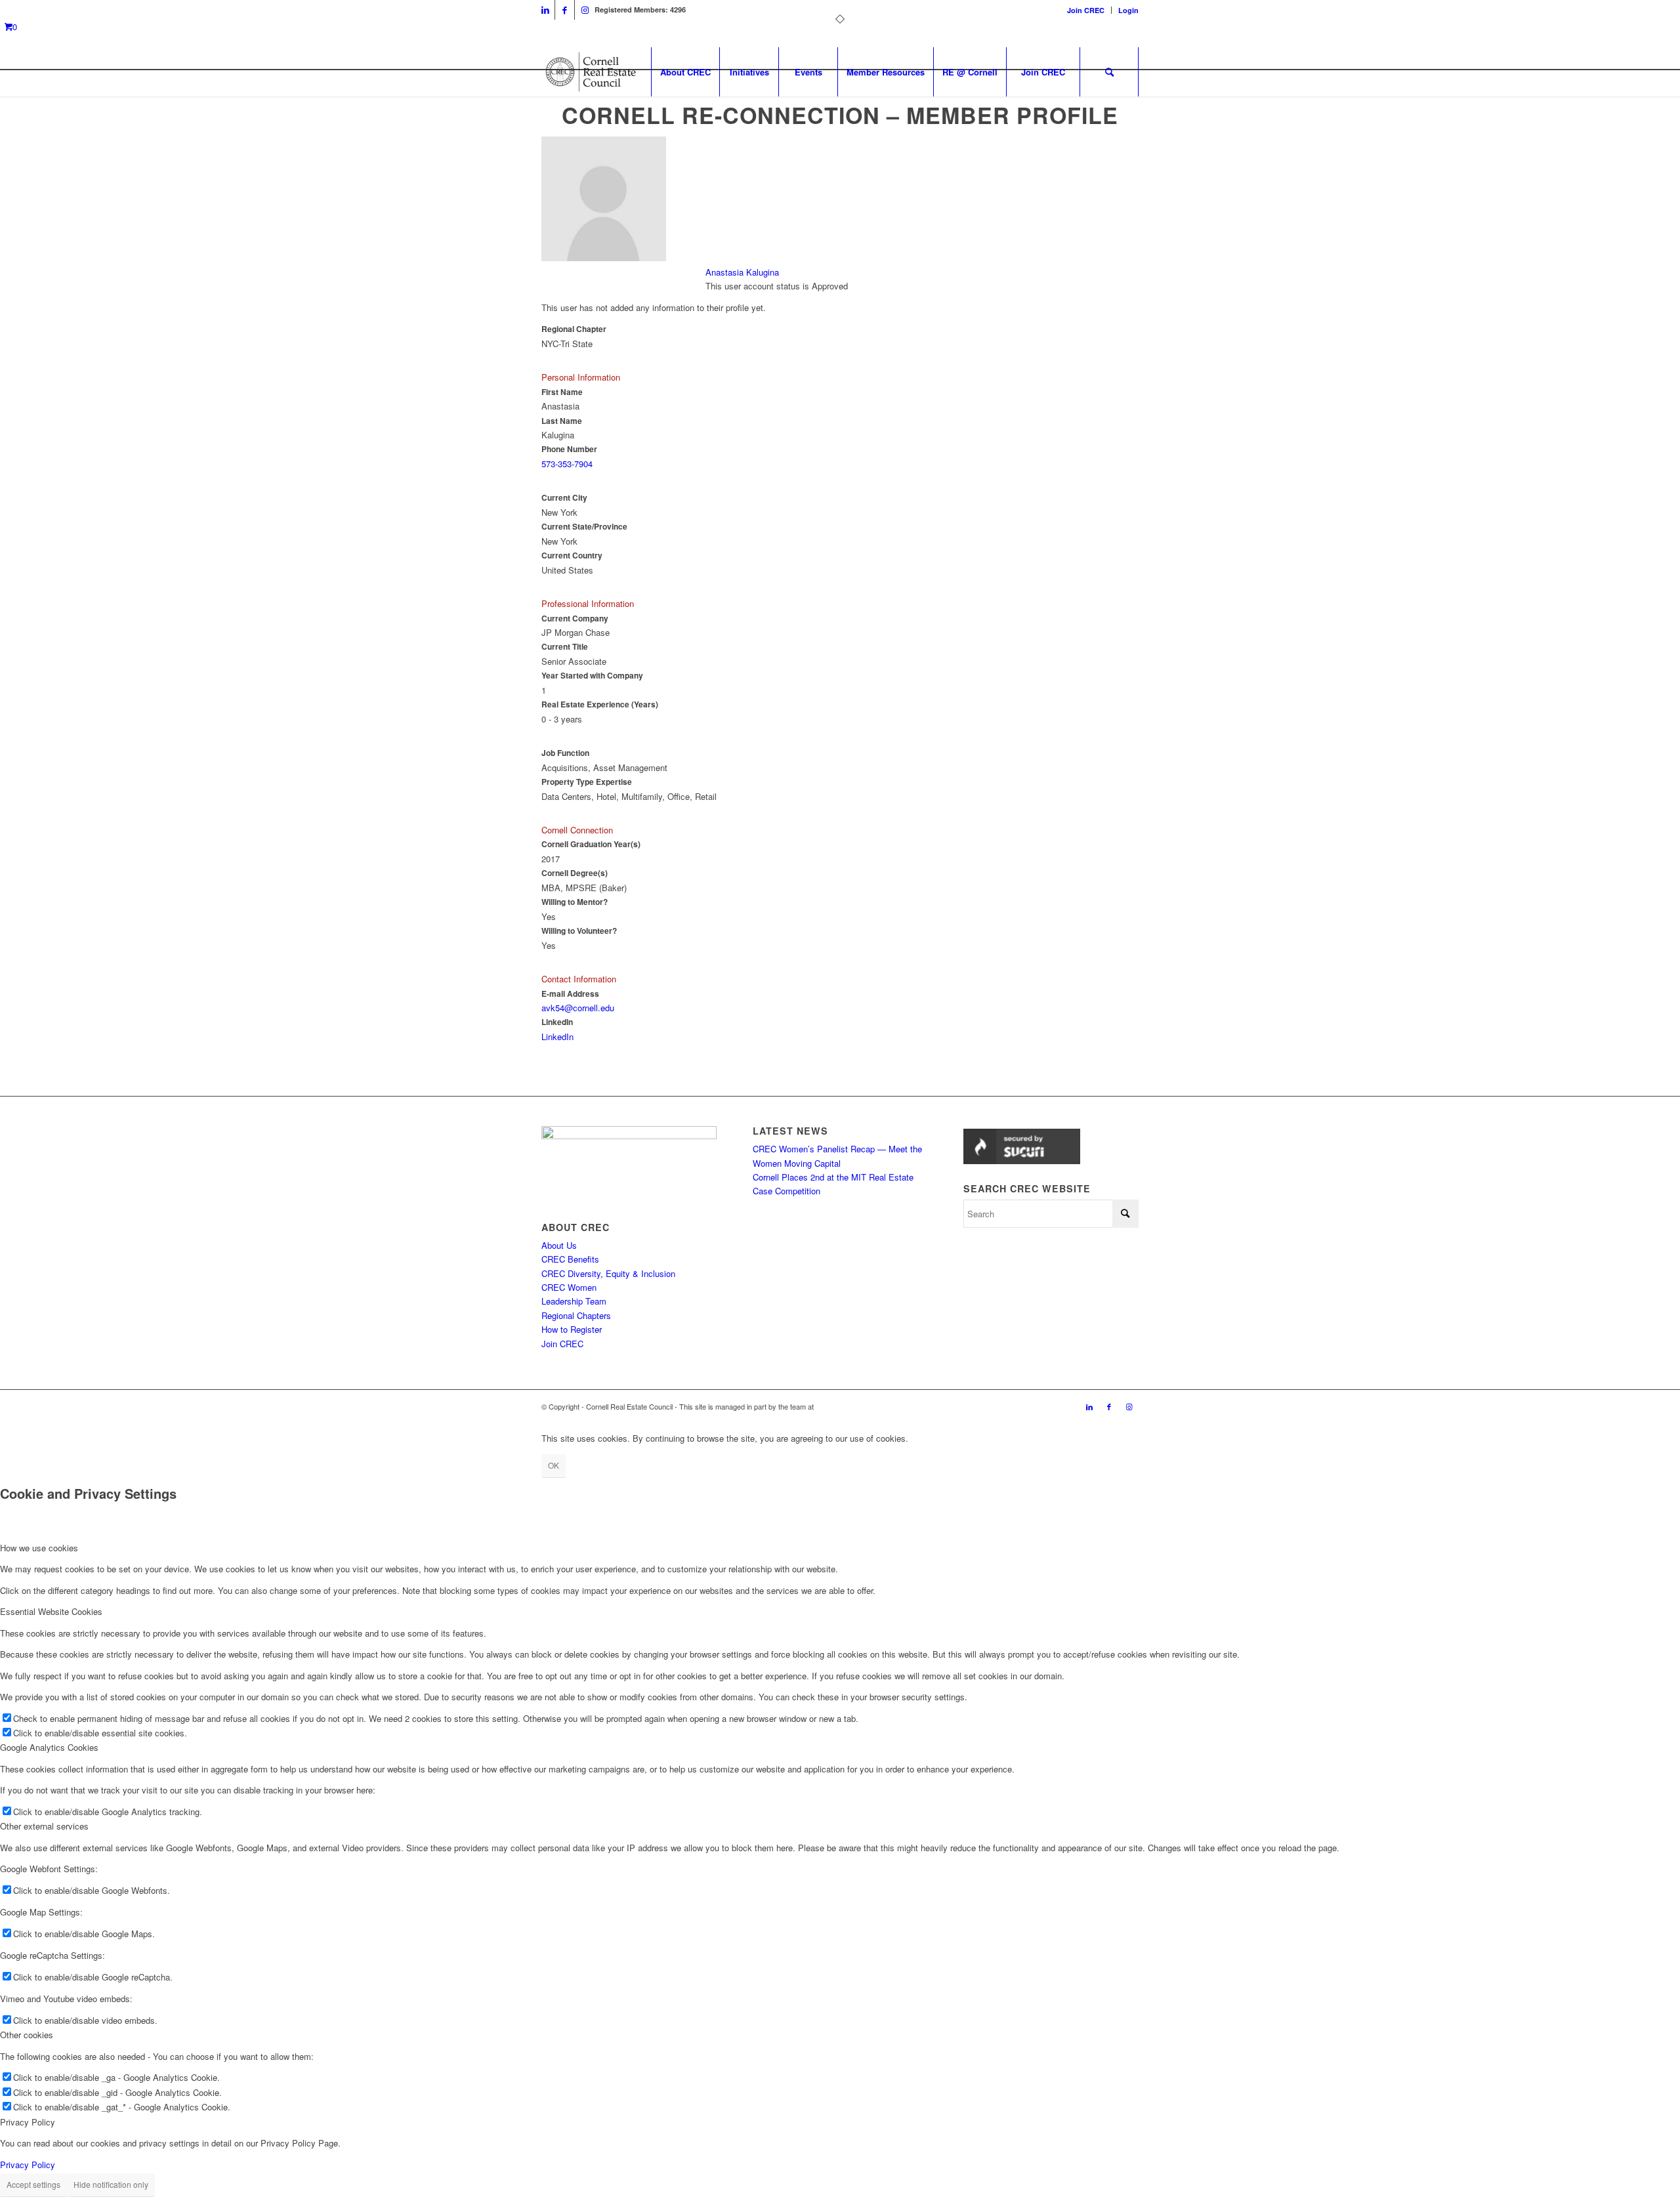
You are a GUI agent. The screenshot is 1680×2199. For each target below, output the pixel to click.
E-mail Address (570, 994)
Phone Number (569, 449)
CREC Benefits (570, 1259)
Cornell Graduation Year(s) (591, 844)
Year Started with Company (592, 676)
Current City (564, 498)
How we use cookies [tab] (39, 1548)
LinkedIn (557, 1022)
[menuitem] (1086, 10)
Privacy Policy (28, 2165)
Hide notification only (111, 2184)
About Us (559, 1245)
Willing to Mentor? (575, 902)
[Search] (1109, 72)
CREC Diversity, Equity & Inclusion (608, 1273)
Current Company (575, 618)
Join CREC (1086, 10)
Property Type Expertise (587, 782)
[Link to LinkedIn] (545, 10)
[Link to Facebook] (565, 10)
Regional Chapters (576, 1315)
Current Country (572, 555)
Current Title (565, 647)
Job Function (565, 753)
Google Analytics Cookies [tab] (49, 1747)
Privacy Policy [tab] (28, 2122)
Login (1128, 10)
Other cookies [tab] (27, 2035)
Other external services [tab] (44, 1826)
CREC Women (569, 1287)
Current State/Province (584, 527)
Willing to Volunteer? (579, 931)
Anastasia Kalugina (742, 272)
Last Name (562, 421)
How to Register (572, 1329)
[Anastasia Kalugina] (604, 258)
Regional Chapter (574, 329)
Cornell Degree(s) (575, 873)
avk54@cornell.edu (578, 1008)
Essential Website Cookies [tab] (51, 1611)
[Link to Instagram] (585, 10)
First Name (562, 392)
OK (554, 1465)
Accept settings (33, 2184)
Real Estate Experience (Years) (600, 704)
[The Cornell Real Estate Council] (590, 72)
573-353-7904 (567, 464)
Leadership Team (574, 1301)
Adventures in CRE (846, 1406)
